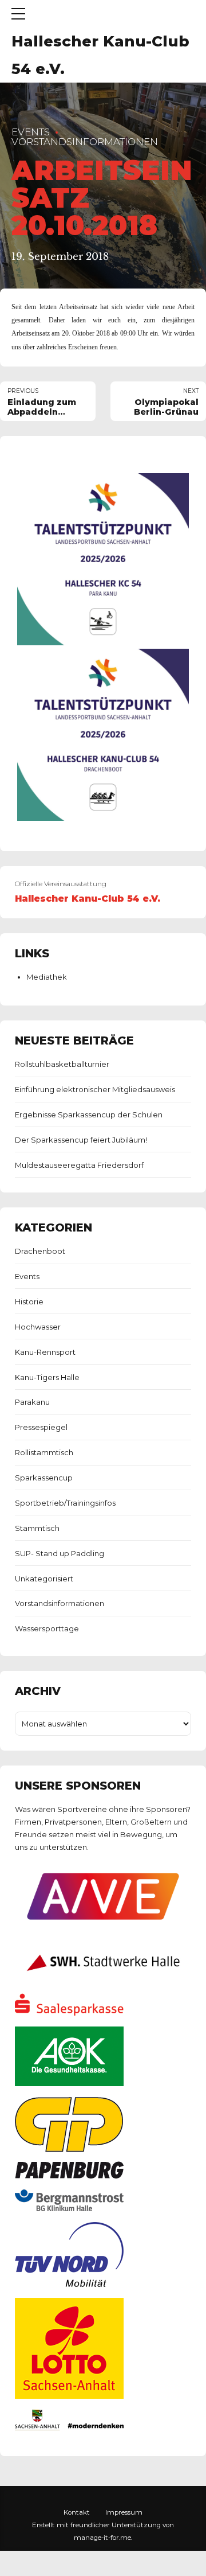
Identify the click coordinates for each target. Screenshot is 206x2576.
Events (31, 132)
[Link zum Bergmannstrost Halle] (69, 2208)
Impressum (124, 2512)
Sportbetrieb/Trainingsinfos (65, 1503)
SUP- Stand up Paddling (60, 1553)
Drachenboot (40, 1251)
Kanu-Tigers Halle (47, 1377)
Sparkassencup (44, 1478)
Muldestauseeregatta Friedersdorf (79, 1165)
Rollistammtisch (44, 1452)
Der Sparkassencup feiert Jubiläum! (81, 1140)
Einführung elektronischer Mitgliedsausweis (95, 1089)
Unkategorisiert (44, 1579)
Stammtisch (37, 1528)
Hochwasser (38, 1327)
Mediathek (47, 977)
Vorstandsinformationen (85, 142)
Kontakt (77, 2512)
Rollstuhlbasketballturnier (62, 1064)
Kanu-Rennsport (45, 1352)
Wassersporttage (47, 1628)
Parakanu (32, 1402)
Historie (29, 1301)
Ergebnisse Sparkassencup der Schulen (89, 1114)
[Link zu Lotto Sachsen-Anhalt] (69, 2396)
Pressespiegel (41, 1427)
